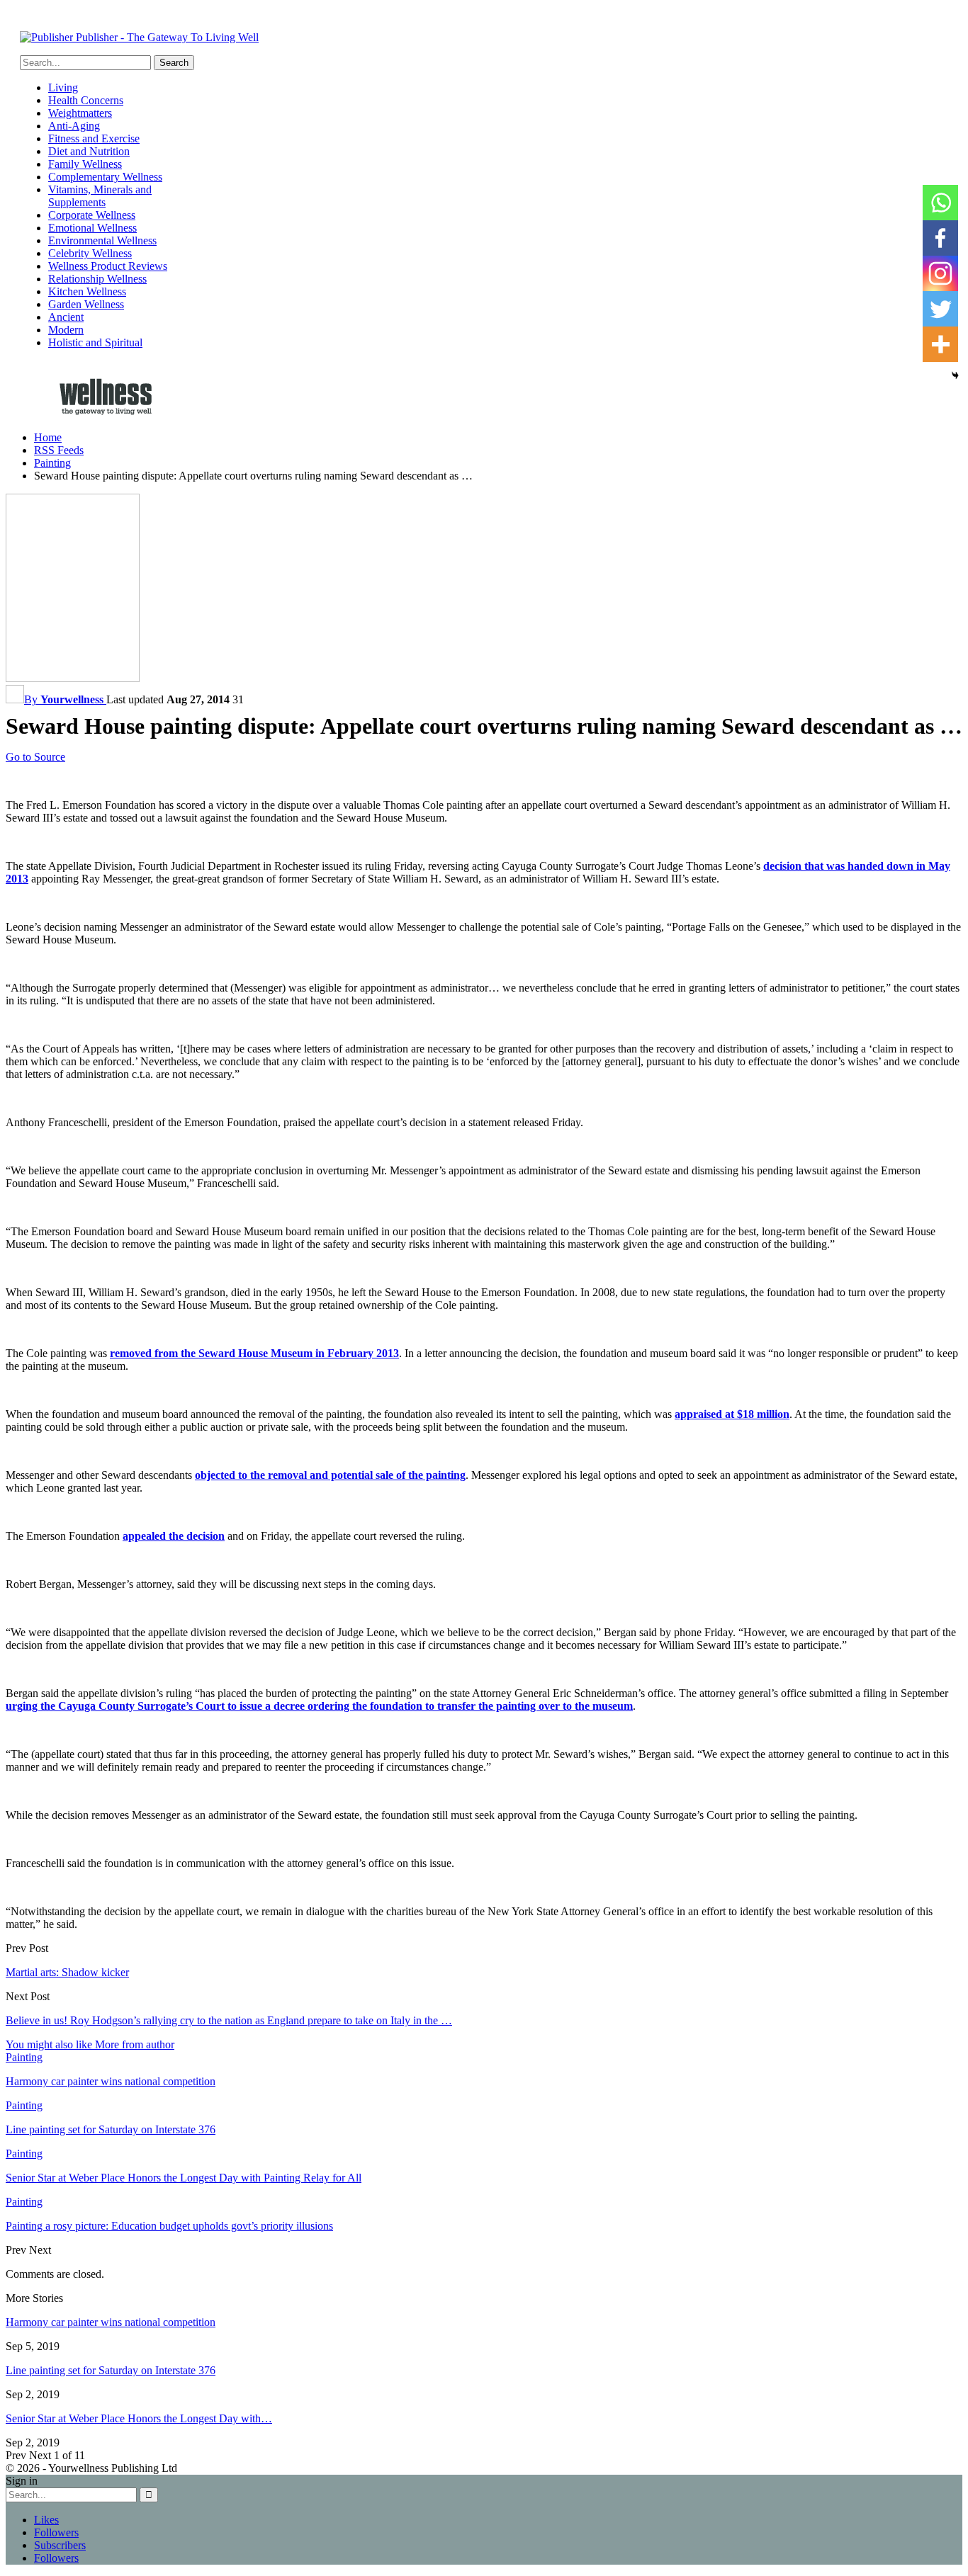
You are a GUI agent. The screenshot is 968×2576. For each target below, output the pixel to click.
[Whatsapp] (940, 203)
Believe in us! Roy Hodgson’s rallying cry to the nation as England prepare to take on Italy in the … (229, 2020)
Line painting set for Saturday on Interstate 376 (111, 2370)
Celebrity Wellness (90, 253)
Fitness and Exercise (94, 138)
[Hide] (955, 375)
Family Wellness (85, 164)
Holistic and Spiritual (95, 342)
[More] (940, 344)
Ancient (66, 317)
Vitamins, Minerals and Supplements (100, 196)
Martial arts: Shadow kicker (67, 1972)
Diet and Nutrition (89, 151)
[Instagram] (940, 273)
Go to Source (35, 757)
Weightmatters (80, 113)
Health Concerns (86, 100)
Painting (24, 2057)
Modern (66, 330)
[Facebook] (940, 238)
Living (63, 87)
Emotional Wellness (92, 228)
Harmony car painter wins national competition (111, 2322)
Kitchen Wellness (87, 291)
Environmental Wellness (102, 240)
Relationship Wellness (97, 279)
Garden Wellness (86, 304)
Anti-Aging (74, 126)
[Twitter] (940, 309)
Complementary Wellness (105, 177)
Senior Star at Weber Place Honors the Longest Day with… (139, 2418)
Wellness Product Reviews (108, 266)
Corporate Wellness (92, 215)
